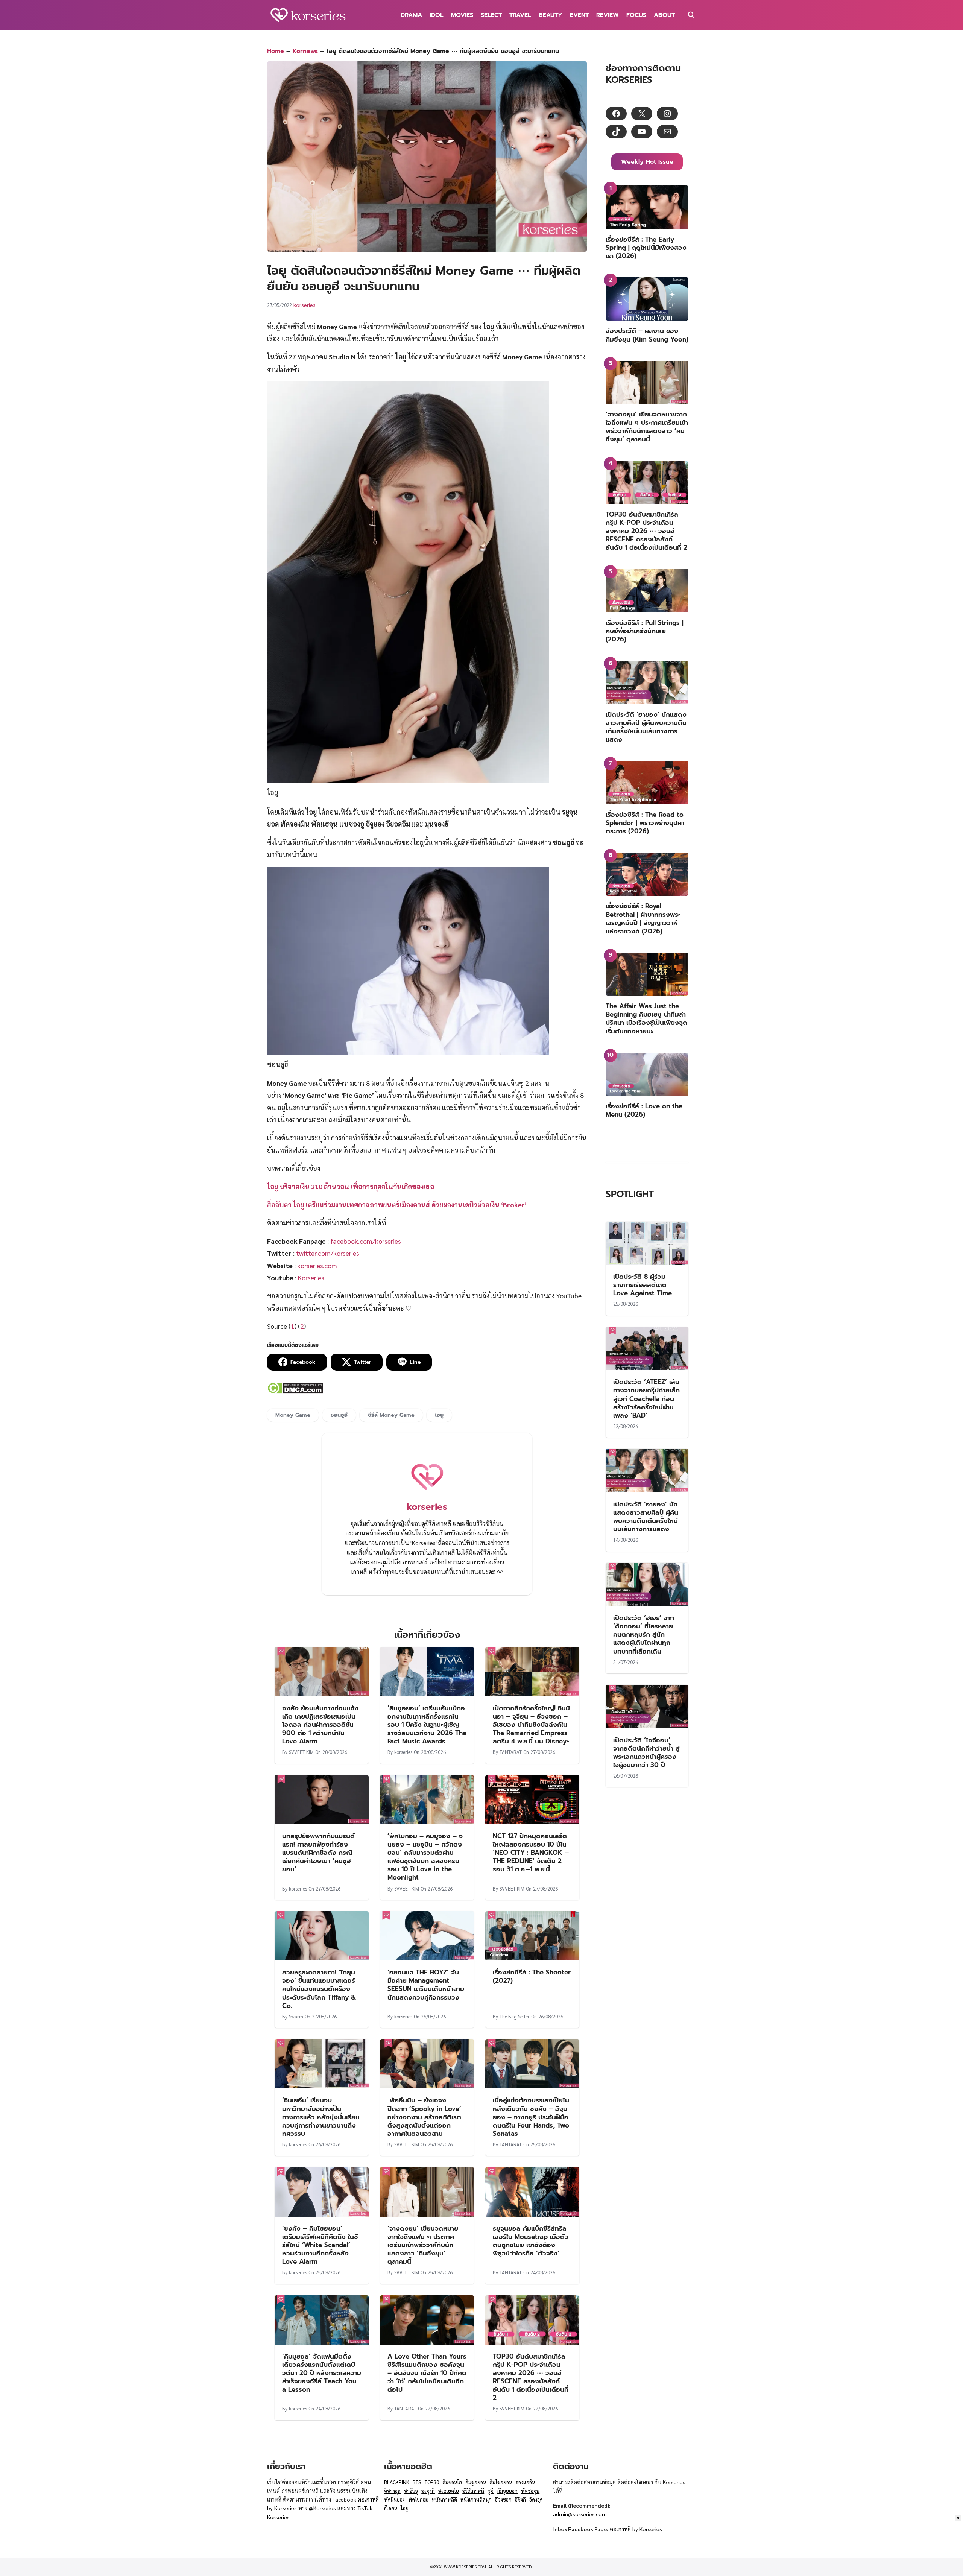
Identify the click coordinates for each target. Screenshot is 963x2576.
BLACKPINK (397, 2482)
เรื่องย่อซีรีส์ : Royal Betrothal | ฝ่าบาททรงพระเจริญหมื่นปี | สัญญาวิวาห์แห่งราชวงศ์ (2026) (643, 918)
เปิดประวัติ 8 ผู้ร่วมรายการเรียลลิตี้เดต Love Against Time (643, 1285)
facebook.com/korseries (366, 1241)
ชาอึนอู (411, 2491)
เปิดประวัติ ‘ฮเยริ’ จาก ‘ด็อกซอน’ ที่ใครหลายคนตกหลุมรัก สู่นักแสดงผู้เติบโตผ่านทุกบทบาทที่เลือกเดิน (644, 1634)
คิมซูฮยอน (476, 2482)
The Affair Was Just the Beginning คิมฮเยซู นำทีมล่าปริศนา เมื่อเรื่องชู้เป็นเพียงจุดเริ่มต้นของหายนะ (646, 1018)
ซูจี (491, 2491)
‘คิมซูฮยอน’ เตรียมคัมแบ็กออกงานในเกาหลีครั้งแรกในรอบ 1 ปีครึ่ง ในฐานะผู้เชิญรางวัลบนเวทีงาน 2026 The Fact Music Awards (427, 1725)
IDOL (437, 15)
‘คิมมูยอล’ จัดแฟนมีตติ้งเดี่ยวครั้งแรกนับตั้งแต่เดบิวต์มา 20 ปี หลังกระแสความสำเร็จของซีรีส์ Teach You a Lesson (322, 2373)
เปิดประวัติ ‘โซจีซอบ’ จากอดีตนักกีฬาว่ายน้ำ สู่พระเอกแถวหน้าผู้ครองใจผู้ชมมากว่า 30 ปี (646, 1752)
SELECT (491, 15)
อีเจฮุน (391, 2508)
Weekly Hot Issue (647, 162)
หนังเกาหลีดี (444, 2499)
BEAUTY (551, 15)
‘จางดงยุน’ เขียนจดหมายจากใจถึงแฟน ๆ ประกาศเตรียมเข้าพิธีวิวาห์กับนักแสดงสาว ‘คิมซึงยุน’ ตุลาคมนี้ (423, 2245)
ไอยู (439, 1415)
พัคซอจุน (530, 2491)
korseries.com (317, 1265)
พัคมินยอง (394, 2499)
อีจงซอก (503, 2499)
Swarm (296, 2016)
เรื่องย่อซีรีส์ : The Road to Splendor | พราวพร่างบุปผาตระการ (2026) (645, 823)
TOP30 (432, 2482)
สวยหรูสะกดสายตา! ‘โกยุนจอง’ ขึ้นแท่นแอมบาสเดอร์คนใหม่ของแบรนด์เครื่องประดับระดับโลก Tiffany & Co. (319, 1989)
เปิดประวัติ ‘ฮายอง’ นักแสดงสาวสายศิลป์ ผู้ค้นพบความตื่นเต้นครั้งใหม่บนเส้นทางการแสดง (646, 727)
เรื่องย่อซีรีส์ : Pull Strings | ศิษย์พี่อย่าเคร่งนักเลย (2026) (645, 631)
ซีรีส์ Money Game (391, 1415)
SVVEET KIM (301, 1752)
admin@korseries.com (580, 2514)
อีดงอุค (536, 2499)
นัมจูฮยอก (507, 2491)
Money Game (293, 1415)
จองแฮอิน (525, 2482)
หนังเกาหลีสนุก (476, 2499)
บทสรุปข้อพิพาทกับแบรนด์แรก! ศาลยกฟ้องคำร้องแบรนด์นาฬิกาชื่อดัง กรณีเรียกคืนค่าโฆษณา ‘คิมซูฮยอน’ (318, 1853)
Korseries (310, 1277)
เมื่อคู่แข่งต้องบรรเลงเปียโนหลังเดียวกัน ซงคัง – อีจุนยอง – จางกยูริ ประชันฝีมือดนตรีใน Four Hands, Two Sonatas (531, 2117)
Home (276, 51)
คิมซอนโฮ (452, 2482)
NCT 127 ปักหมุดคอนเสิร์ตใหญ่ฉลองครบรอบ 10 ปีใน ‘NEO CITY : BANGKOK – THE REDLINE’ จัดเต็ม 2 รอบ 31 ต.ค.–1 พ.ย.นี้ (531, 1853)
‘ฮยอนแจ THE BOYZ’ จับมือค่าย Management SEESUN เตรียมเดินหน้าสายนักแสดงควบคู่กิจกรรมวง (426, 1985)
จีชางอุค (392, 2491)
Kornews (305, 51)
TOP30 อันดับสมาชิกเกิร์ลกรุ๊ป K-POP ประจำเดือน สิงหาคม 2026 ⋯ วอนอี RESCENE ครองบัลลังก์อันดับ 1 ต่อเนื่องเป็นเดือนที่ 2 (531, 2377)
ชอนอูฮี (339, 1415)
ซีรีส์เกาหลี (473, 2491)
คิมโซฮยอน (501, 2482)
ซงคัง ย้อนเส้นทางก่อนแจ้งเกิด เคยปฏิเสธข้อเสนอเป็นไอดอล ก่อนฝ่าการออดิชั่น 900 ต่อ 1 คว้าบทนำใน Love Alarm (320, 1725)
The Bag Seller (515, 2016)
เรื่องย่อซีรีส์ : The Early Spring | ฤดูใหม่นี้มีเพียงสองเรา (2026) (646, 248)
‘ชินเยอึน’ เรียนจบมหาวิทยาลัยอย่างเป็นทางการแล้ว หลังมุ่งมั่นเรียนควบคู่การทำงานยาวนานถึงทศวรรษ (321, 2117)
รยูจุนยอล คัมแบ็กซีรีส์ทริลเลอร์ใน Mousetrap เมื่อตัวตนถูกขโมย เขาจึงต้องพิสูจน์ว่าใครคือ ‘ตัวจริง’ (531, 2241)
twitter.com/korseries (328, 1253)
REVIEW (608, 15)
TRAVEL (520, 15)
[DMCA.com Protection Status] (295, 1391)
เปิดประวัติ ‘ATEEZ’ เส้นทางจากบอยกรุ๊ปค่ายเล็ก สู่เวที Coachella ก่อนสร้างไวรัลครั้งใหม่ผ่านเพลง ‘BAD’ (646, 1398)
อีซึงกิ (520, 2499)
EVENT (579, 15)
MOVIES (462, 15)
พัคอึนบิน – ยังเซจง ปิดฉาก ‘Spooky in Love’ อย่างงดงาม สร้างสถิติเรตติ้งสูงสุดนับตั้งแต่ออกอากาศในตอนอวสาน (424, 2117)
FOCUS (636, 15)
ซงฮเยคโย (449, 2491)
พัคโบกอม (418, 2499)
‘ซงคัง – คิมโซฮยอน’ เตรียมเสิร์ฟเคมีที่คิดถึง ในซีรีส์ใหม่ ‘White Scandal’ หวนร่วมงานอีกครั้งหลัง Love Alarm (320, 2245)
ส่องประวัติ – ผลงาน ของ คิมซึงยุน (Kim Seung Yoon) (647, 335)
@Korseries (323, 2508)
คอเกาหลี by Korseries (636, 2529)
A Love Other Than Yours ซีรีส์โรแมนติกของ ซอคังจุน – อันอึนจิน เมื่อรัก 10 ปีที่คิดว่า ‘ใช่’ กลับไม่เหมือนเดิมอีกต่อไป (427, 2373)
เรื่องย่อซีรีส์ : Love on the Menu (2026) (644, 1110)
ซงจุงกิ (428, 2491)
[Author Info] (427, 1493)
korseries (305, 305)
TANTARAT (511, 1752)
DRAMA (411, 15)
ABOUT (664, 15)
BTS (417, 2482)
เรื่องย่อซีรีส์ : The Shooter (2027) (532, 1976)
